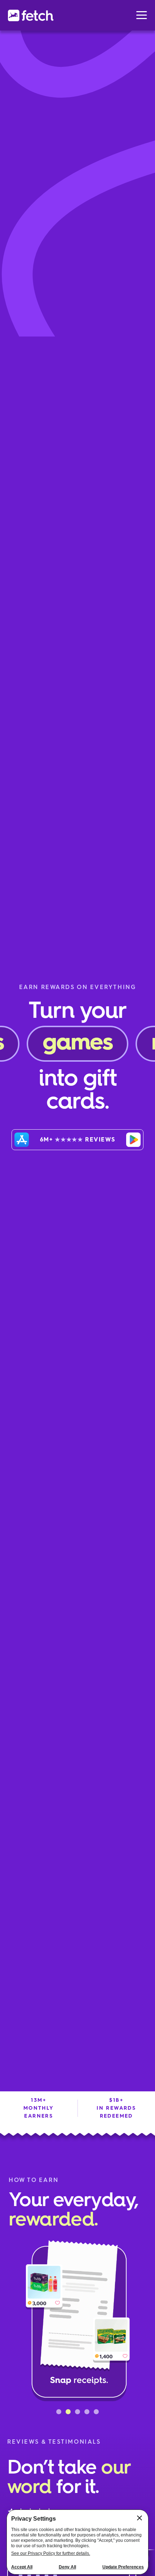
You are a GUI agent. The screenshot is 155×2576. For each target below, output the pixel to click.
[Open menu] (142, 15)
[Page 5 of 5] (96, 2412)
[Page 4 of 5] (87, 2412)
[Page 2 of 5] (68, 2412)
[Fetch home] (31, 15)
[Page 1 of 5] (59, 2412)
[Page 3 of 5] (77, 2412)
